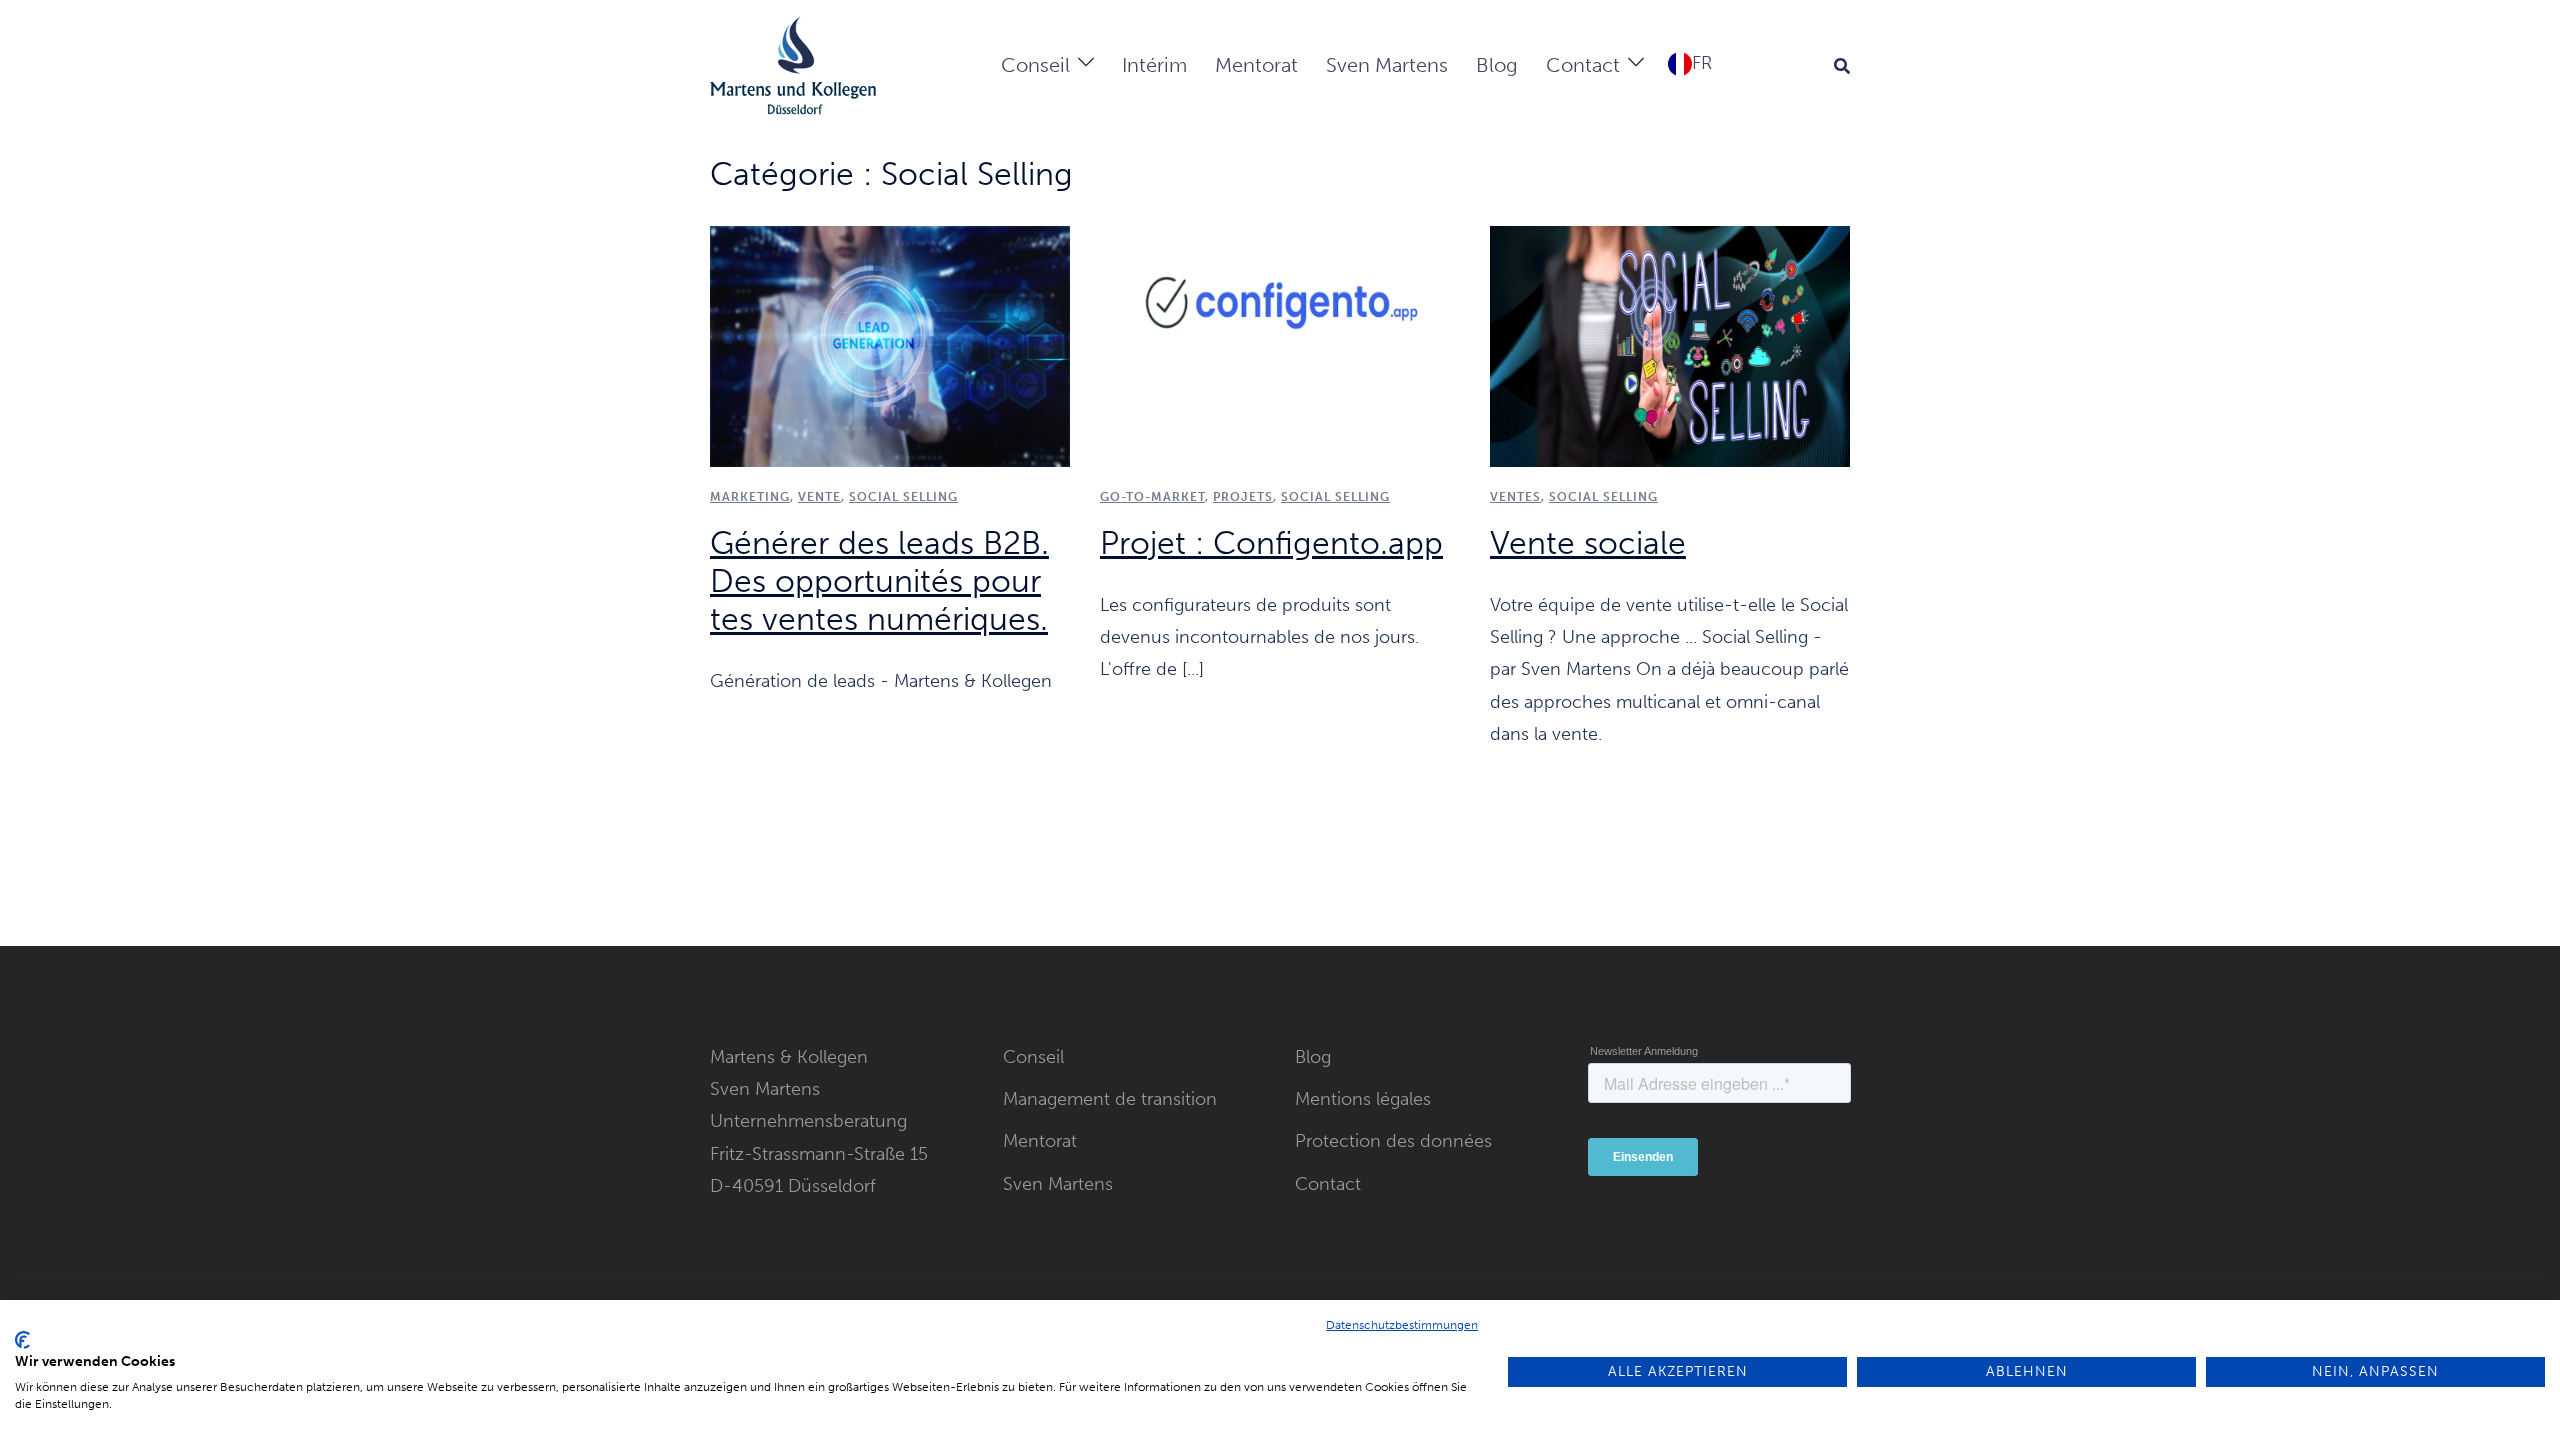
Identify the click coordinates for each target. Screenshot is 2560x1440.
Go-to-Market (1152, 497)
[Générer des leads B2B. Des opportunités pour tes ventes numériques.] (890, 345)
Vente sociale (1588, 543)
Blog (1497, 65)
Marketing (750, 497)
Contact (1583, 65)
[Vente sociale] (1670, 345)
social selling (903, 497)
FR (1702, 63)
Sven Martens (1387, 65)
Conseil (1035, 65)
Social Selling (1335, 497)
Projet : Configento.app (1271, 543)
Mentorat (1256, 65)
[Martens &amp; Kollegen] (793, 64)
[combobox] (1690, 63)
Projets (1243, 497)
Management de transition (1110, 1099)
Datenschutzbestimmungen (1402, 1325)
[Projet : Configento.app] (1280, 345)
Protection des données (1393, 1141)
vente (819, 497)
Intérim (1154, 65)
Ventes (1515, 497)
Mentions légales (1363, 1099)
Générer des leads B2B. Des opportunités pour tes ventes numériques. (879, 581)
